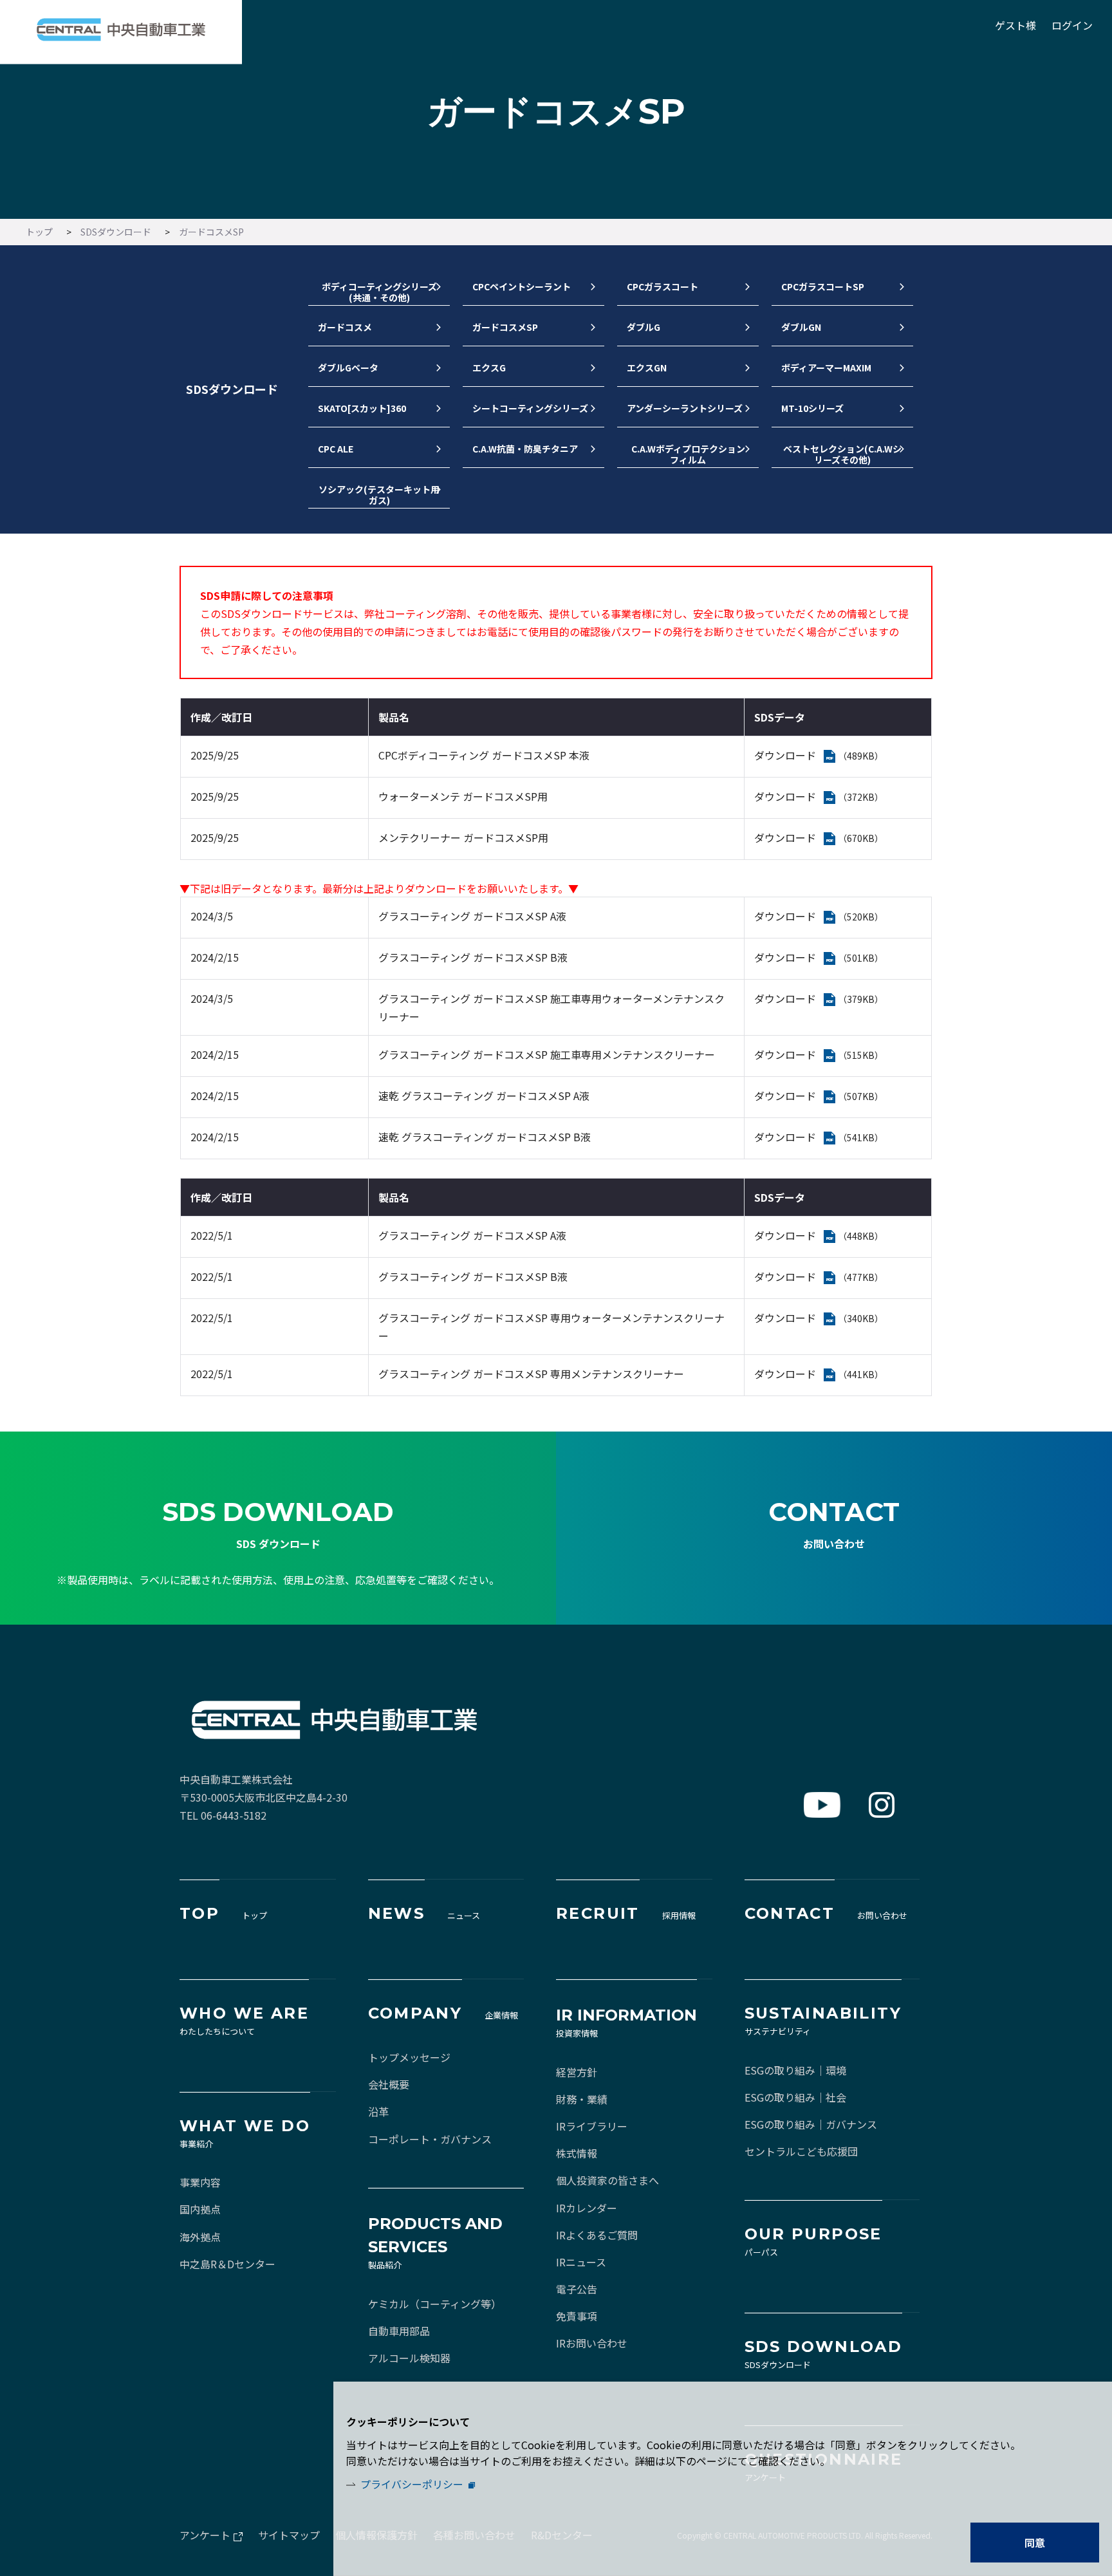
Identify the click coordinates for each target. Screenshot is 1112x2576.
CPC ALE (336, 449)
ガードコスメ (345, 328)
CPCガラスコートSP (823, 287)
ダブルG (644, 328)
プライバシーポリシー (412, 2484)
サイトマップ (289, 2535)
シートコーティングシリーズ (530, 409)
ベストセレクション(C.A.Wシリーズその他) (842, 455)
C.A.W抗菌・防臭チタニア (525, 449)
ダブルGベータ (348, 368)
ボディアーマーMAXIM (826, 368)
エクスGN (647, 368)
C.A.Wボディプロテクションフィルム (688, 455)
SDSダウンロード (116, 232)
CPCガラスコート (663, 287)
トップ (39, 232)
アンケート (205, 2535)
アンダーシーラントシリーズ (685, 409)
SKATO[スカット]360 (362, 409)
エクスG (489, 368)
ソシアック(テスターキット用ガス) (379, 496)
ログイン (1072, 25)
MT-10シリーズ (812, 409)
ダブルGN (801, 328)
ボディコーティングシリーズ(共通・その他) (379, 293)
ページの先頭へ (972, 1486)
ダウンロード (785, 755)
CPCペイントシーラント (522, 287)
